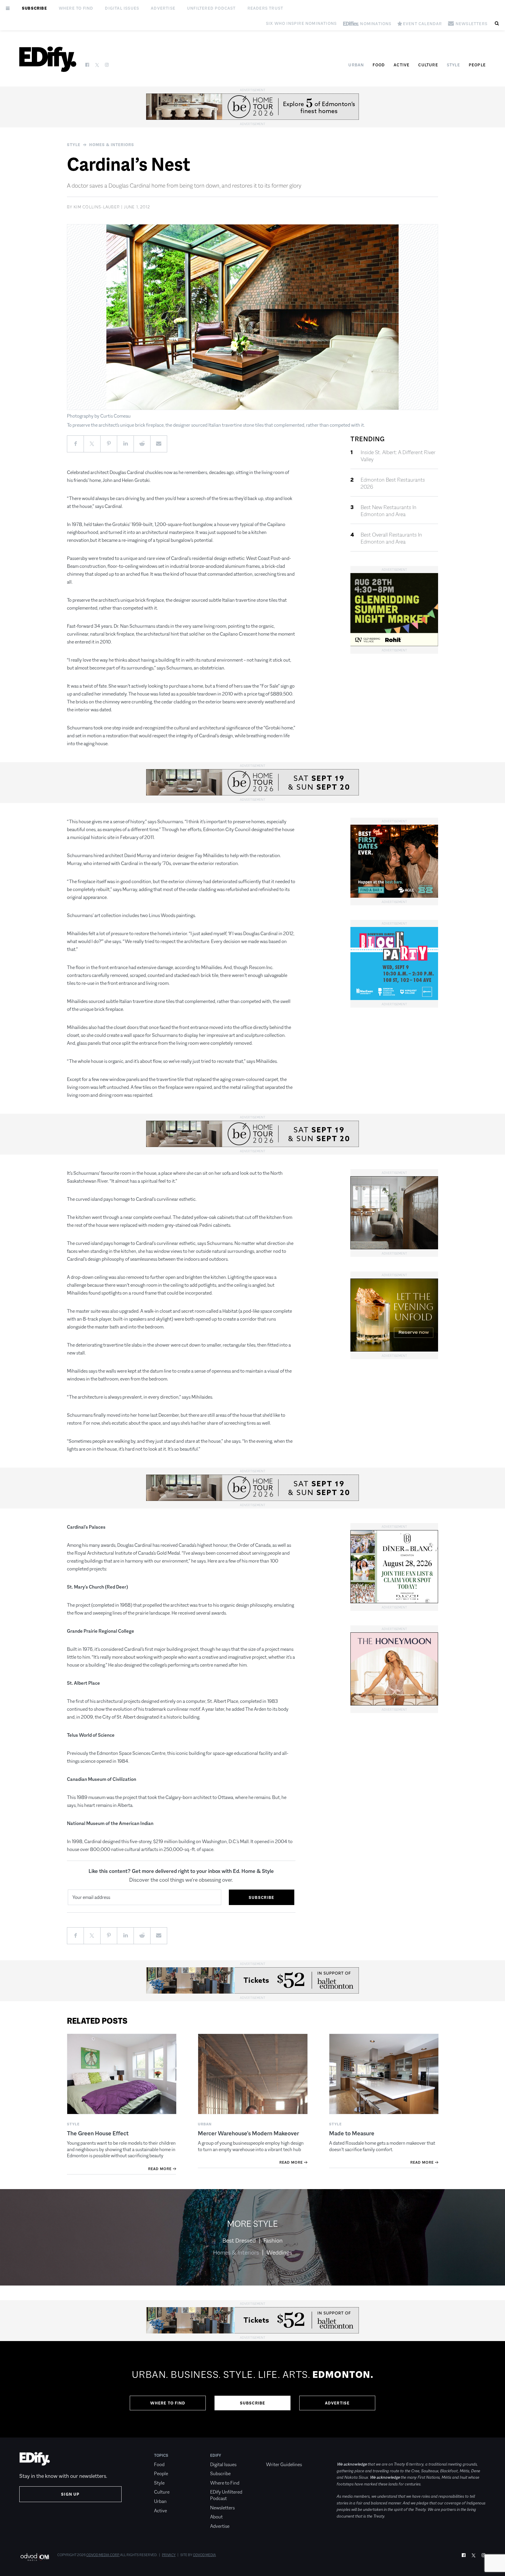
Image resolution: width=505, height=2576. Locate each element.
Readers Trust (266, 8)
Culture (428, 65)
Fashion (273, 2241)
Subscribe (34, 8)
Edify (216, 2455)
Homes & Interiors (112, 145)
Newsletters (222, 2508)
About (216, 2517)
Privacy (169, 2555)
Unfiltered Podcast (211, 8)
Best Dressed (239, 2241)
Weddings (279, 2253)
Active (402, 65)
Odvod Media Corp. (103, 2555)
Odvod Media (204, 2555)
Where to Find (76, 8)
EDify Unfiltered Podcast (226, 2495)
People (477, 65)
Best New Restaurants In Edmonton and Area (389, 511)
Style (453, 65)
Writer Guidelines (284, 2465)
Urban (356, 65)
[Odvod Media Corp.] (35, 2557)
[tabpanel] (252, 2389)
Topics (161, 2455)
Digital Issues (122, 8)
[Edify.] (48, 59)
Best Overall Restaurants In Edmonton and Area (391, 538)
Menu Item (277, 2455)
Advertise (163, 8)
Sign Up (70, 2494)
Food (379, 65)
